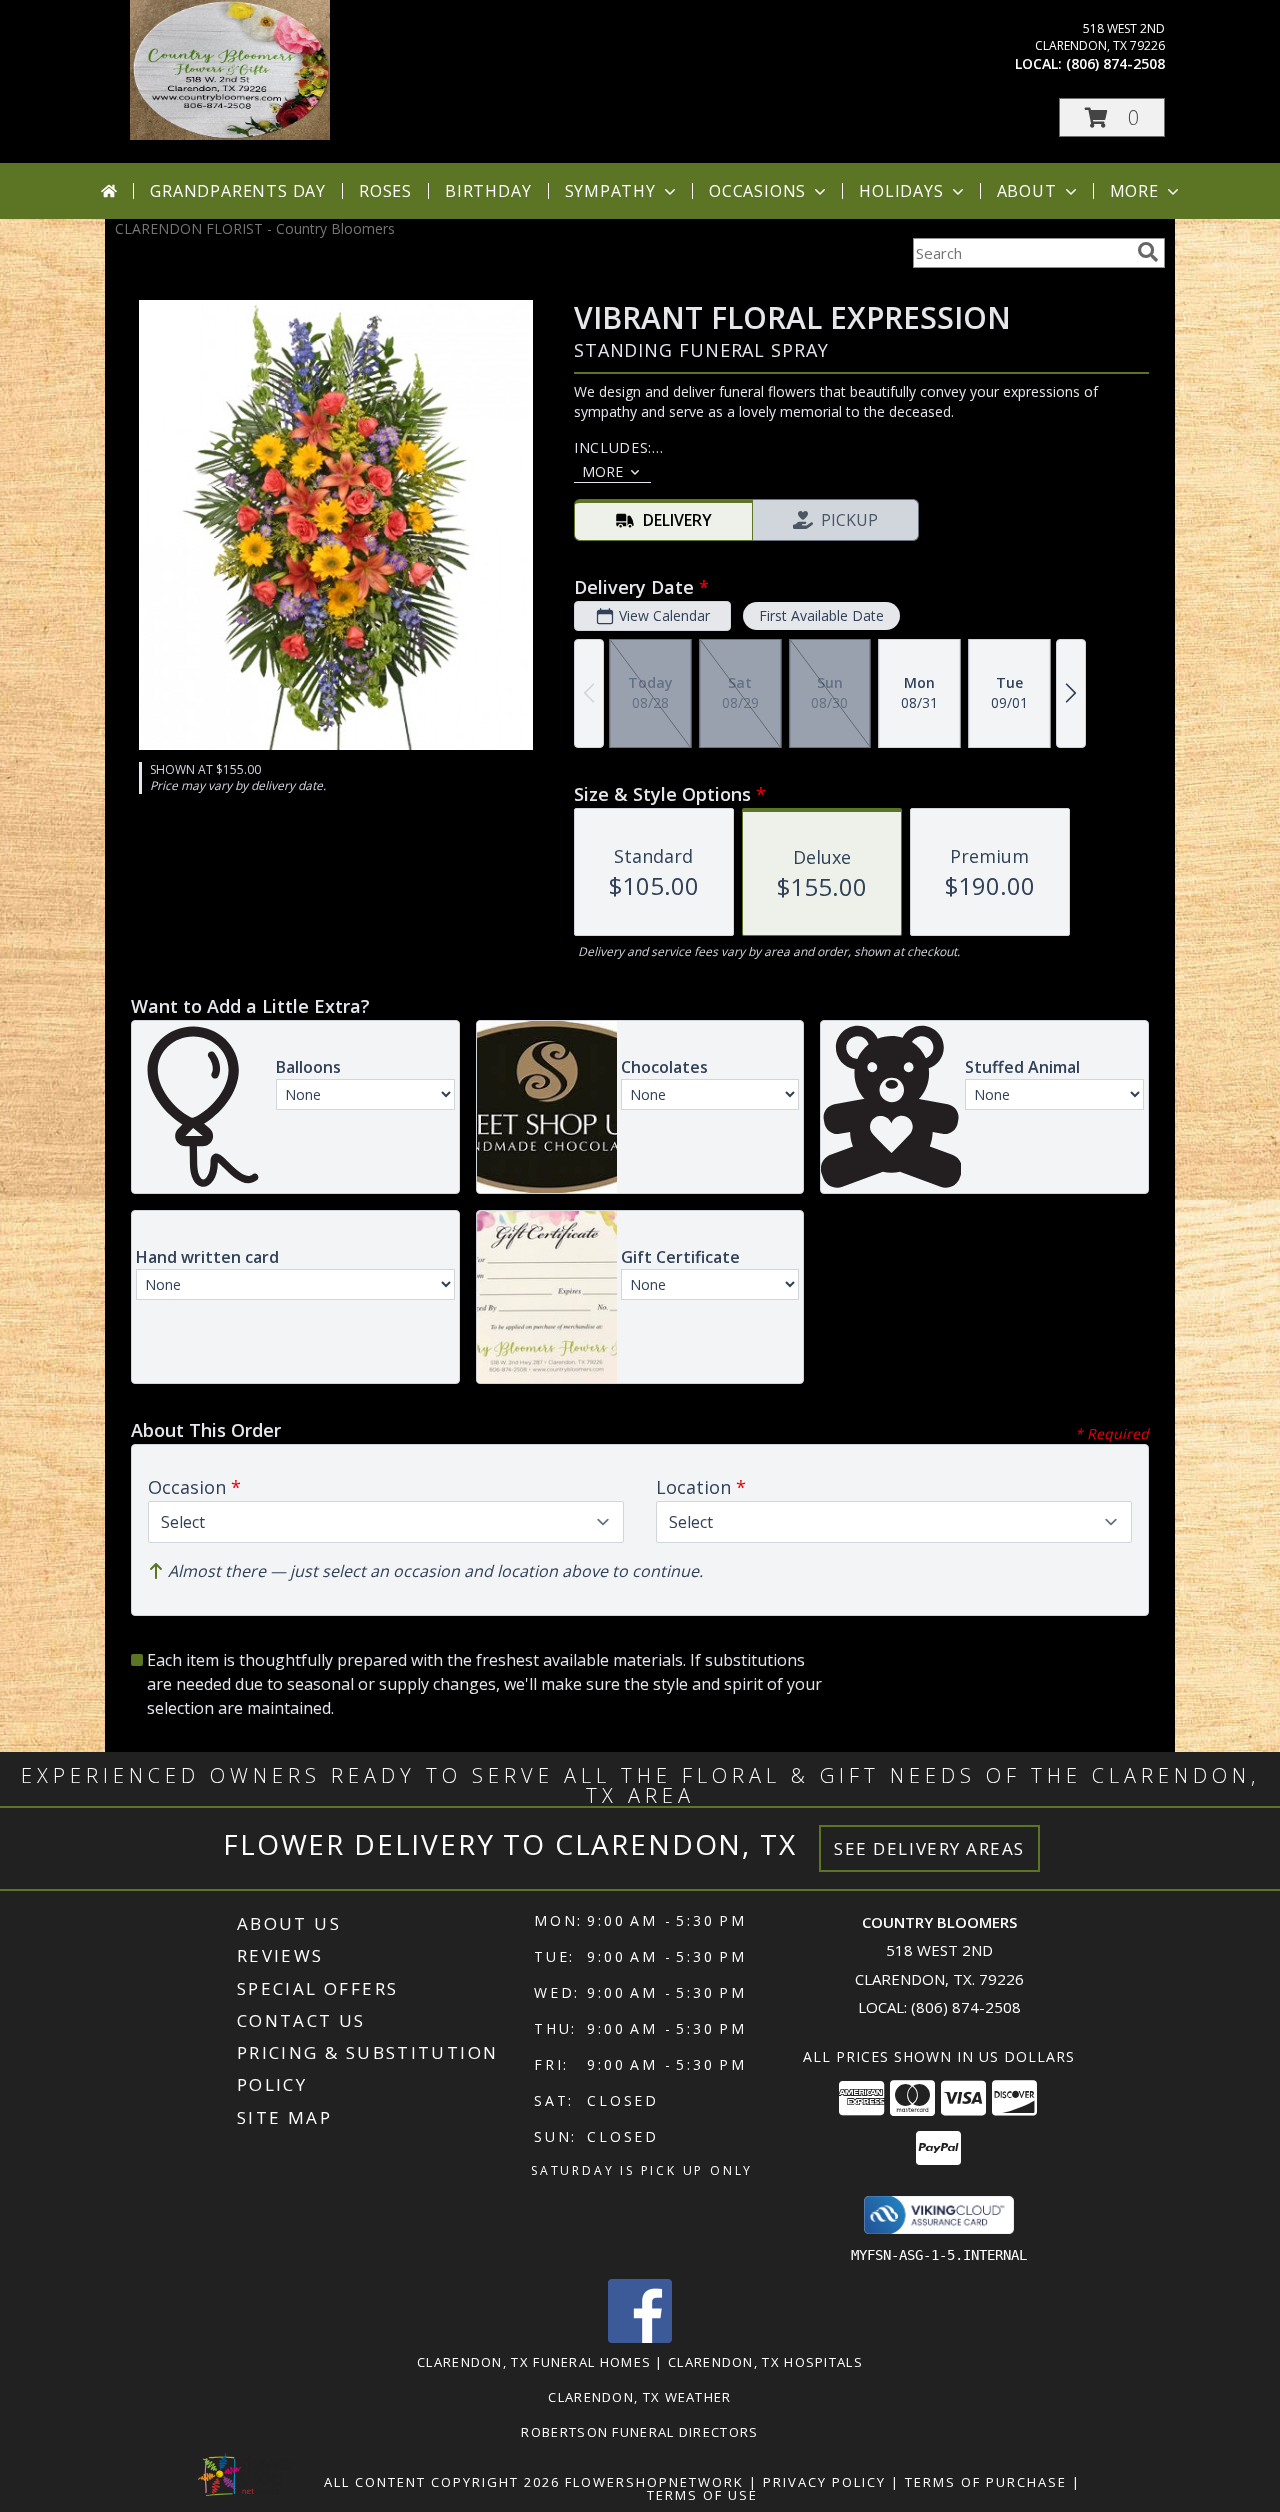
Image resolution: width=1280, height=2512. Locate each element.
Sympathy (610, 191)
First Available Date (821, 615)
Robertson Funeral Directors (639, 2432)
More (1134, 191)
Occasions (757, 191)
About (1027, 191)
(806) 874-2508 (1115, 63)
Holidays (901, 191)
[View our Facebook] (640, 2337)
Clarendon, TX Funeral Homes (534, 2362)
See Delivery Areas (929, 1848)
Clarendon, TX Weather (639, 2397)
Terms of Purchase (986, 2482)
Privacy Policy (824, 2482)
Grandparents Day (238, 191)
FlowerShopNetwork (654, 2482)
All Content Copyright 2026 (442, 2482)
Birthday (488, 191)
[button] (1112, 117)
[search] (1148, 252)
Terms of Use (702, 2495)
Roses (385, 191)
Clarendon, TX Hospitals (765, 2362)
